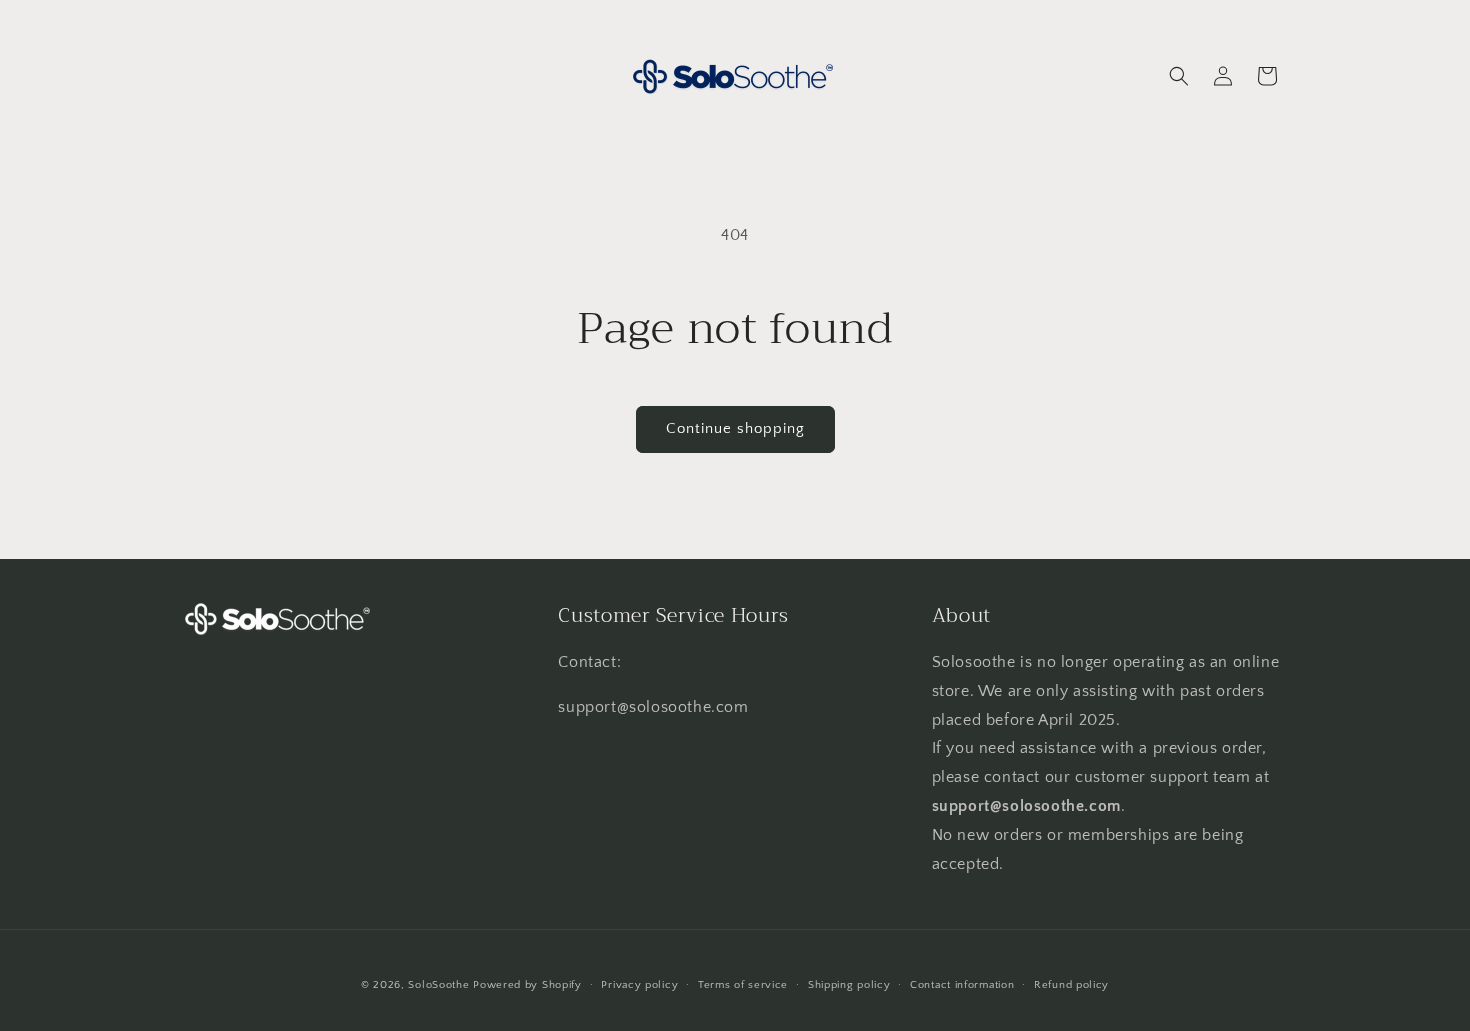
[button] (1179, 76)
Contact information (962, 984)
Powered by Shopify (527, 985)
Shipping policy (849, 984)
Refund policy (1071, 984)
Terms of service (743, 984)
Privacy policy (639, 984)
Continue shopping (735, 428)
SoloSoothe (438, 985)
